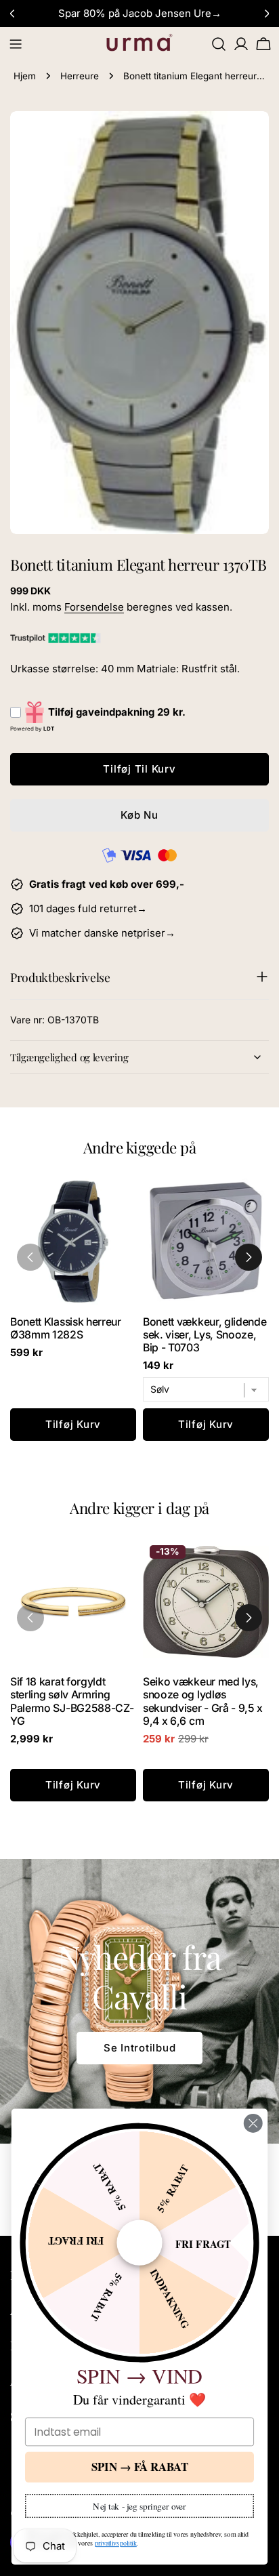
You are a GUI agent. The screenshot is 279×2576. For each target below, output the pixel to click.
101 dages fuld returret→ (88, 908)
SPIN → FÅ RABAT (140, 2467)
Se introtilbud (140, 2048)
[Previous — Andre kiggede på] (30, 1257)
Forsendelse (94, 607)
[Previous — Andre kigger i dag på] (30, 1618)
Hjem (25, 76)
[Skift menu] (16, 44)
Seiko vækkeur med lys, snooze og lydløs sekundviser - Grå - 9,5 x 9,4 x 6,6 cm (203, 1701)
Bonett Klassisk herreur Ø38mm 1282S (66, 1328)
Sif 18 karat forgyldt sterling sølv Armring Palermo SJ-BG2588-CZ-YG (72, 1701)
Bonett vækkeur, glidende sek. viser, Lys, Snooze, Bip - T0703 (205, 1335)
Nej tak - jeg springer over (139, 2506)
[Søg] (219, 44)
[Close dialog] (253, 2123)
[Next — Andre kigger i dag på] (249, 1618)
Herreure (80, 76)
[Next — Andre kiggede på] (249, 1257)
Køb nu (139, 815)
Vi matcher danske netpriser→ (102, 933)
